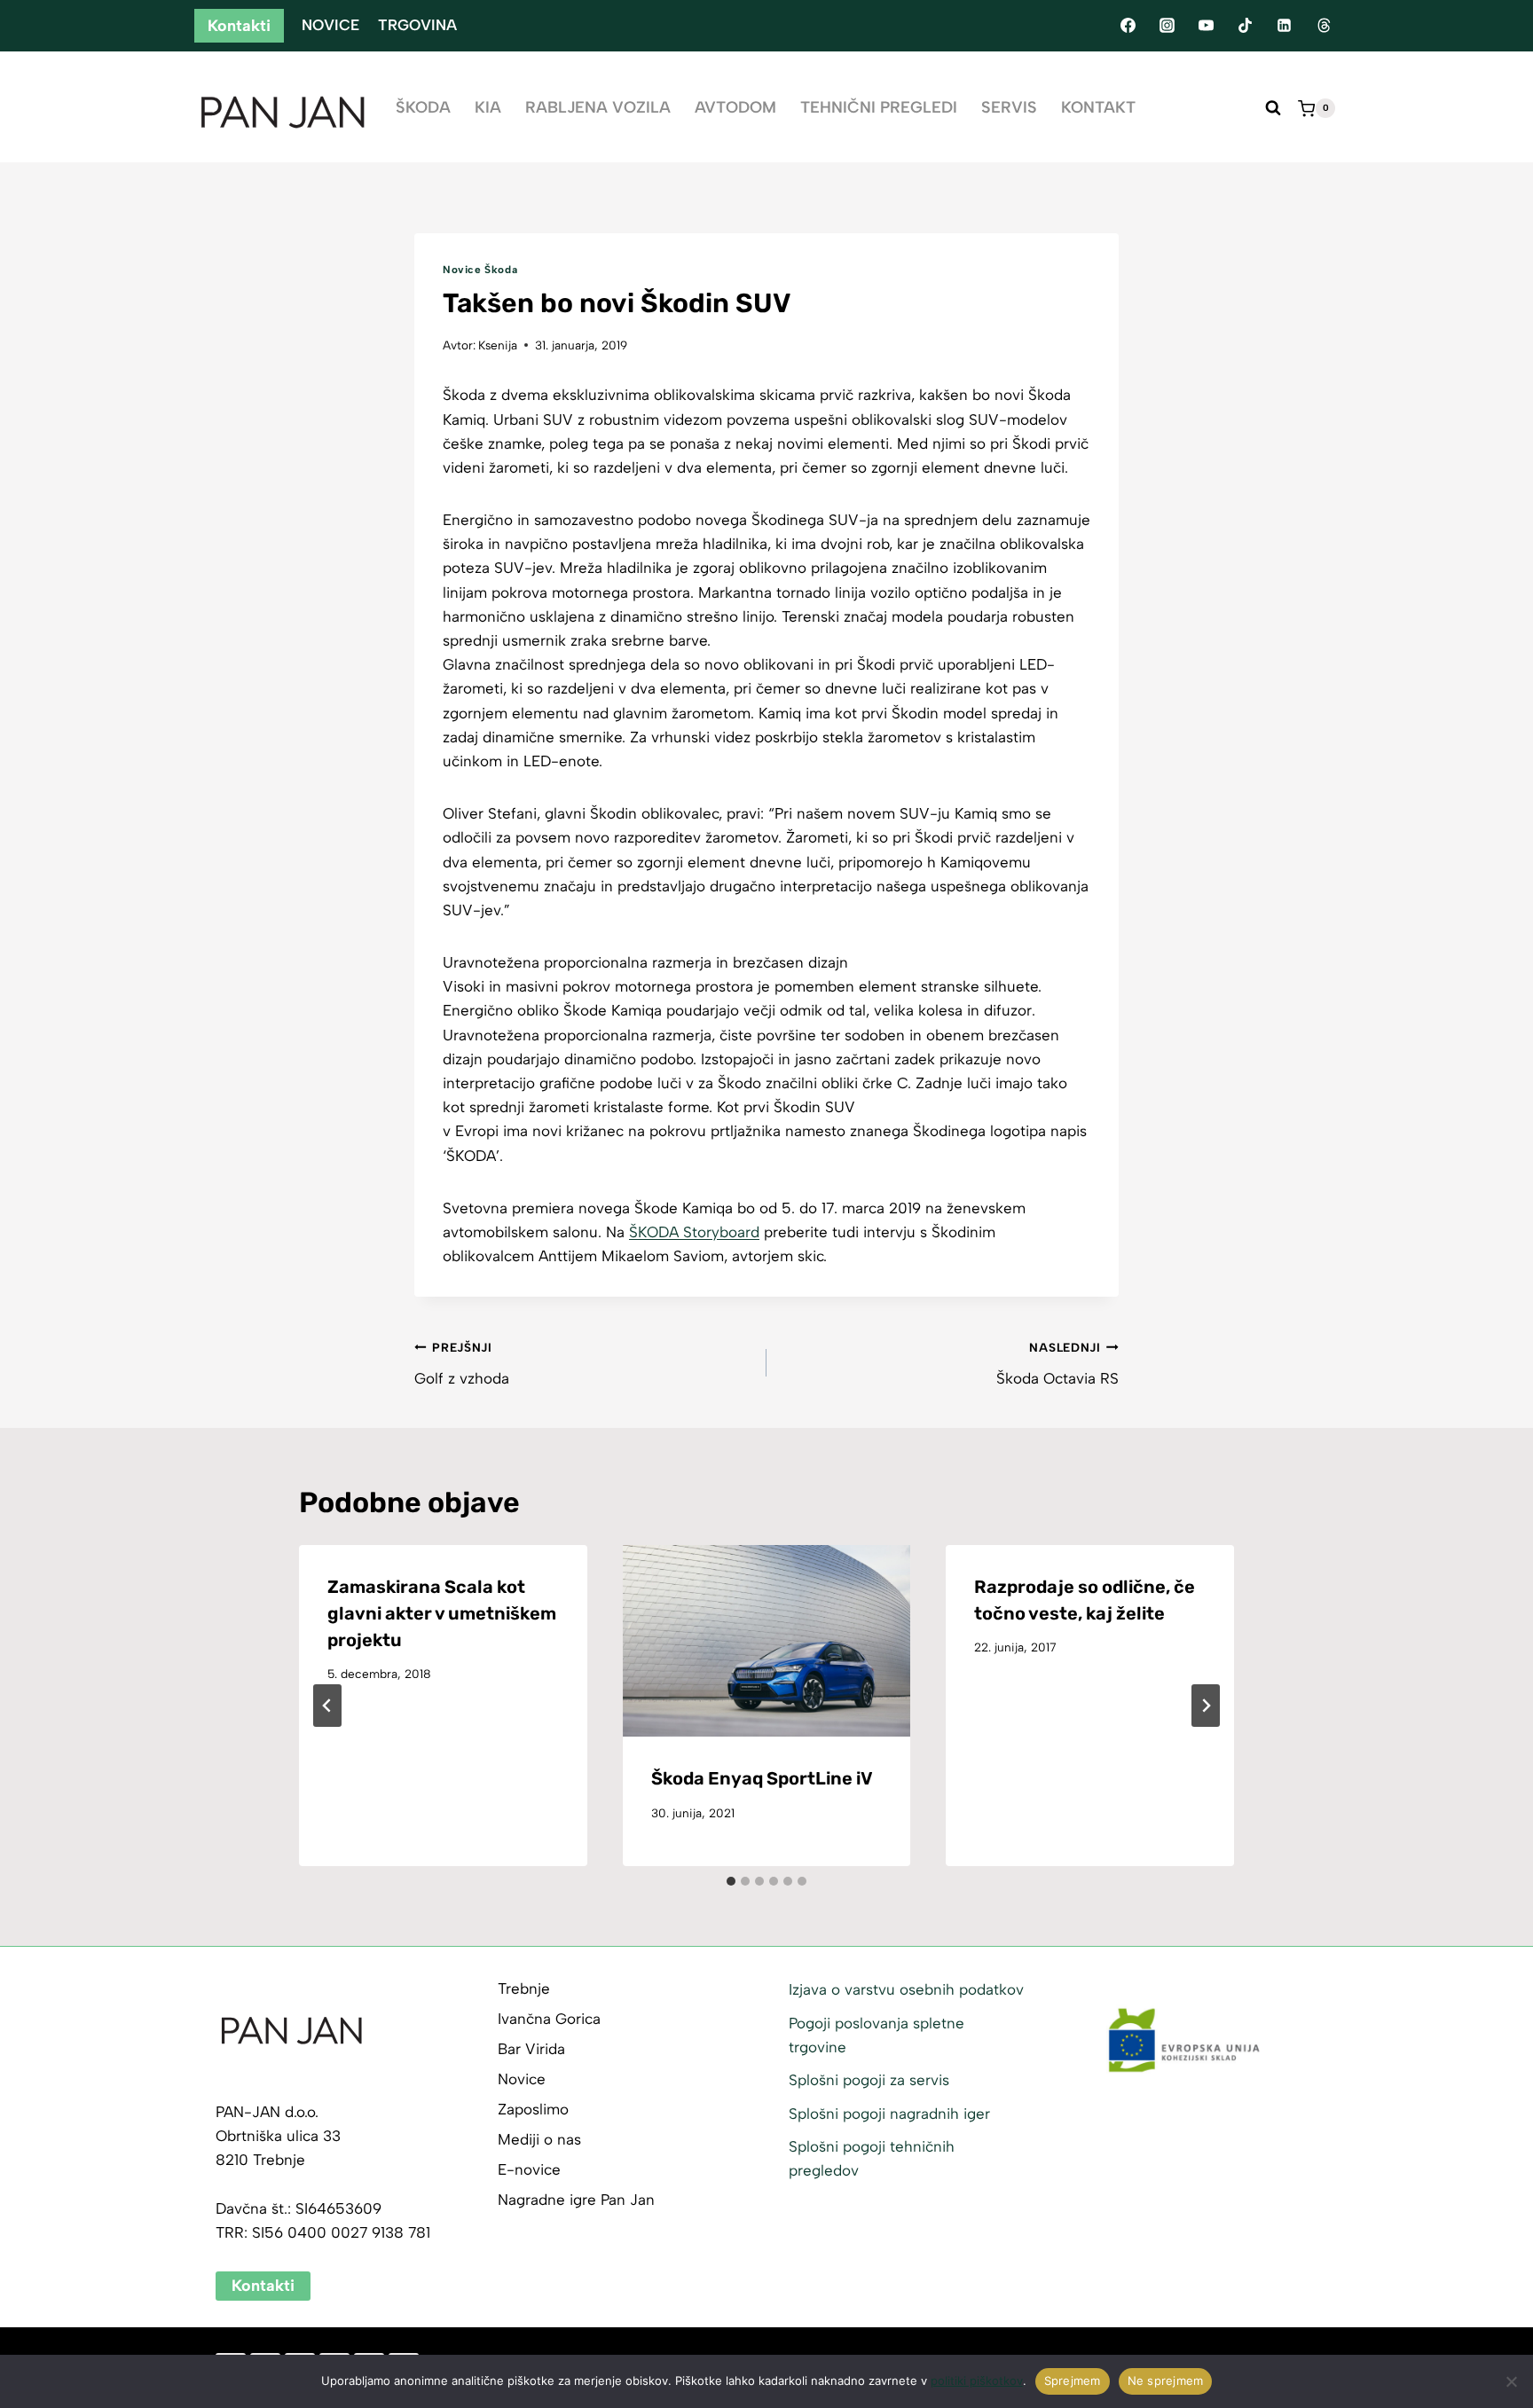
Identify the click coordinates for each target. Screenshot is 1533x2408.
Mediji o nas (539, 2139)
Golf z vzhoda (462, 1364)
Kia (488, 107)
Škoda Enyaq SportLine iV (762, 1778)
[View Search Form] (1273, 108)
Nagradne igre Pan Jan (576, 2200)
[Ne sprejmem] (1511, 2381)
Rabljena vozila (598, 107)
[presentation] (767, 1641)
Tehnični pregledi (879, 107)
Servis (1009, 107)
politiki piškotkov (977, 2381)
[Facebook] (1128, 26)
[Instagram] (1167, 26)
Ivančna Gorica (549, 2019)
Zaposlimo (533, 2109)
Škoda (423, 107)
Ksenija (498, 345)
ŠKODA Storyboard (694, 1232)
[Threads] (1324, 26)
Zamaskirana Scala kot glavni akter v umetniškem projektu (442, 1613)
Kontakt (1098, 107)
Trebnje (524, 1988)
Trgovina (417, 25)
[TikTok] (1246, 26)
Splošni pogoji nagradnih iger (889, 2114)
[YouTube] (1206, 26)
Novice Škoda (480, 270)
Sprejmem (1073, 2381)
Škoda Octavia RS (1057, 1364)
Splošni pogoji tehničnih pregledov (872, 2158)
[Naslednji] (1206, 1706)
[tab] (731, 1881)
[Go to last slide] (327, 1706)
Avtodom (735, 107)
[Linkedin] (1285, 26)
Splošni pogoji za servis (869, 2080)
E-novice (529, 2169)
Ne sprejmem (1166, 2381)
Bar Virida (531, 2049)
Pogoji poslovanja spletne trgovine (877, 2035)
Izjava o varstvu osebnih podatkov (906, 1989)
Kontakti (239, 26)
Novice (330, 25)
